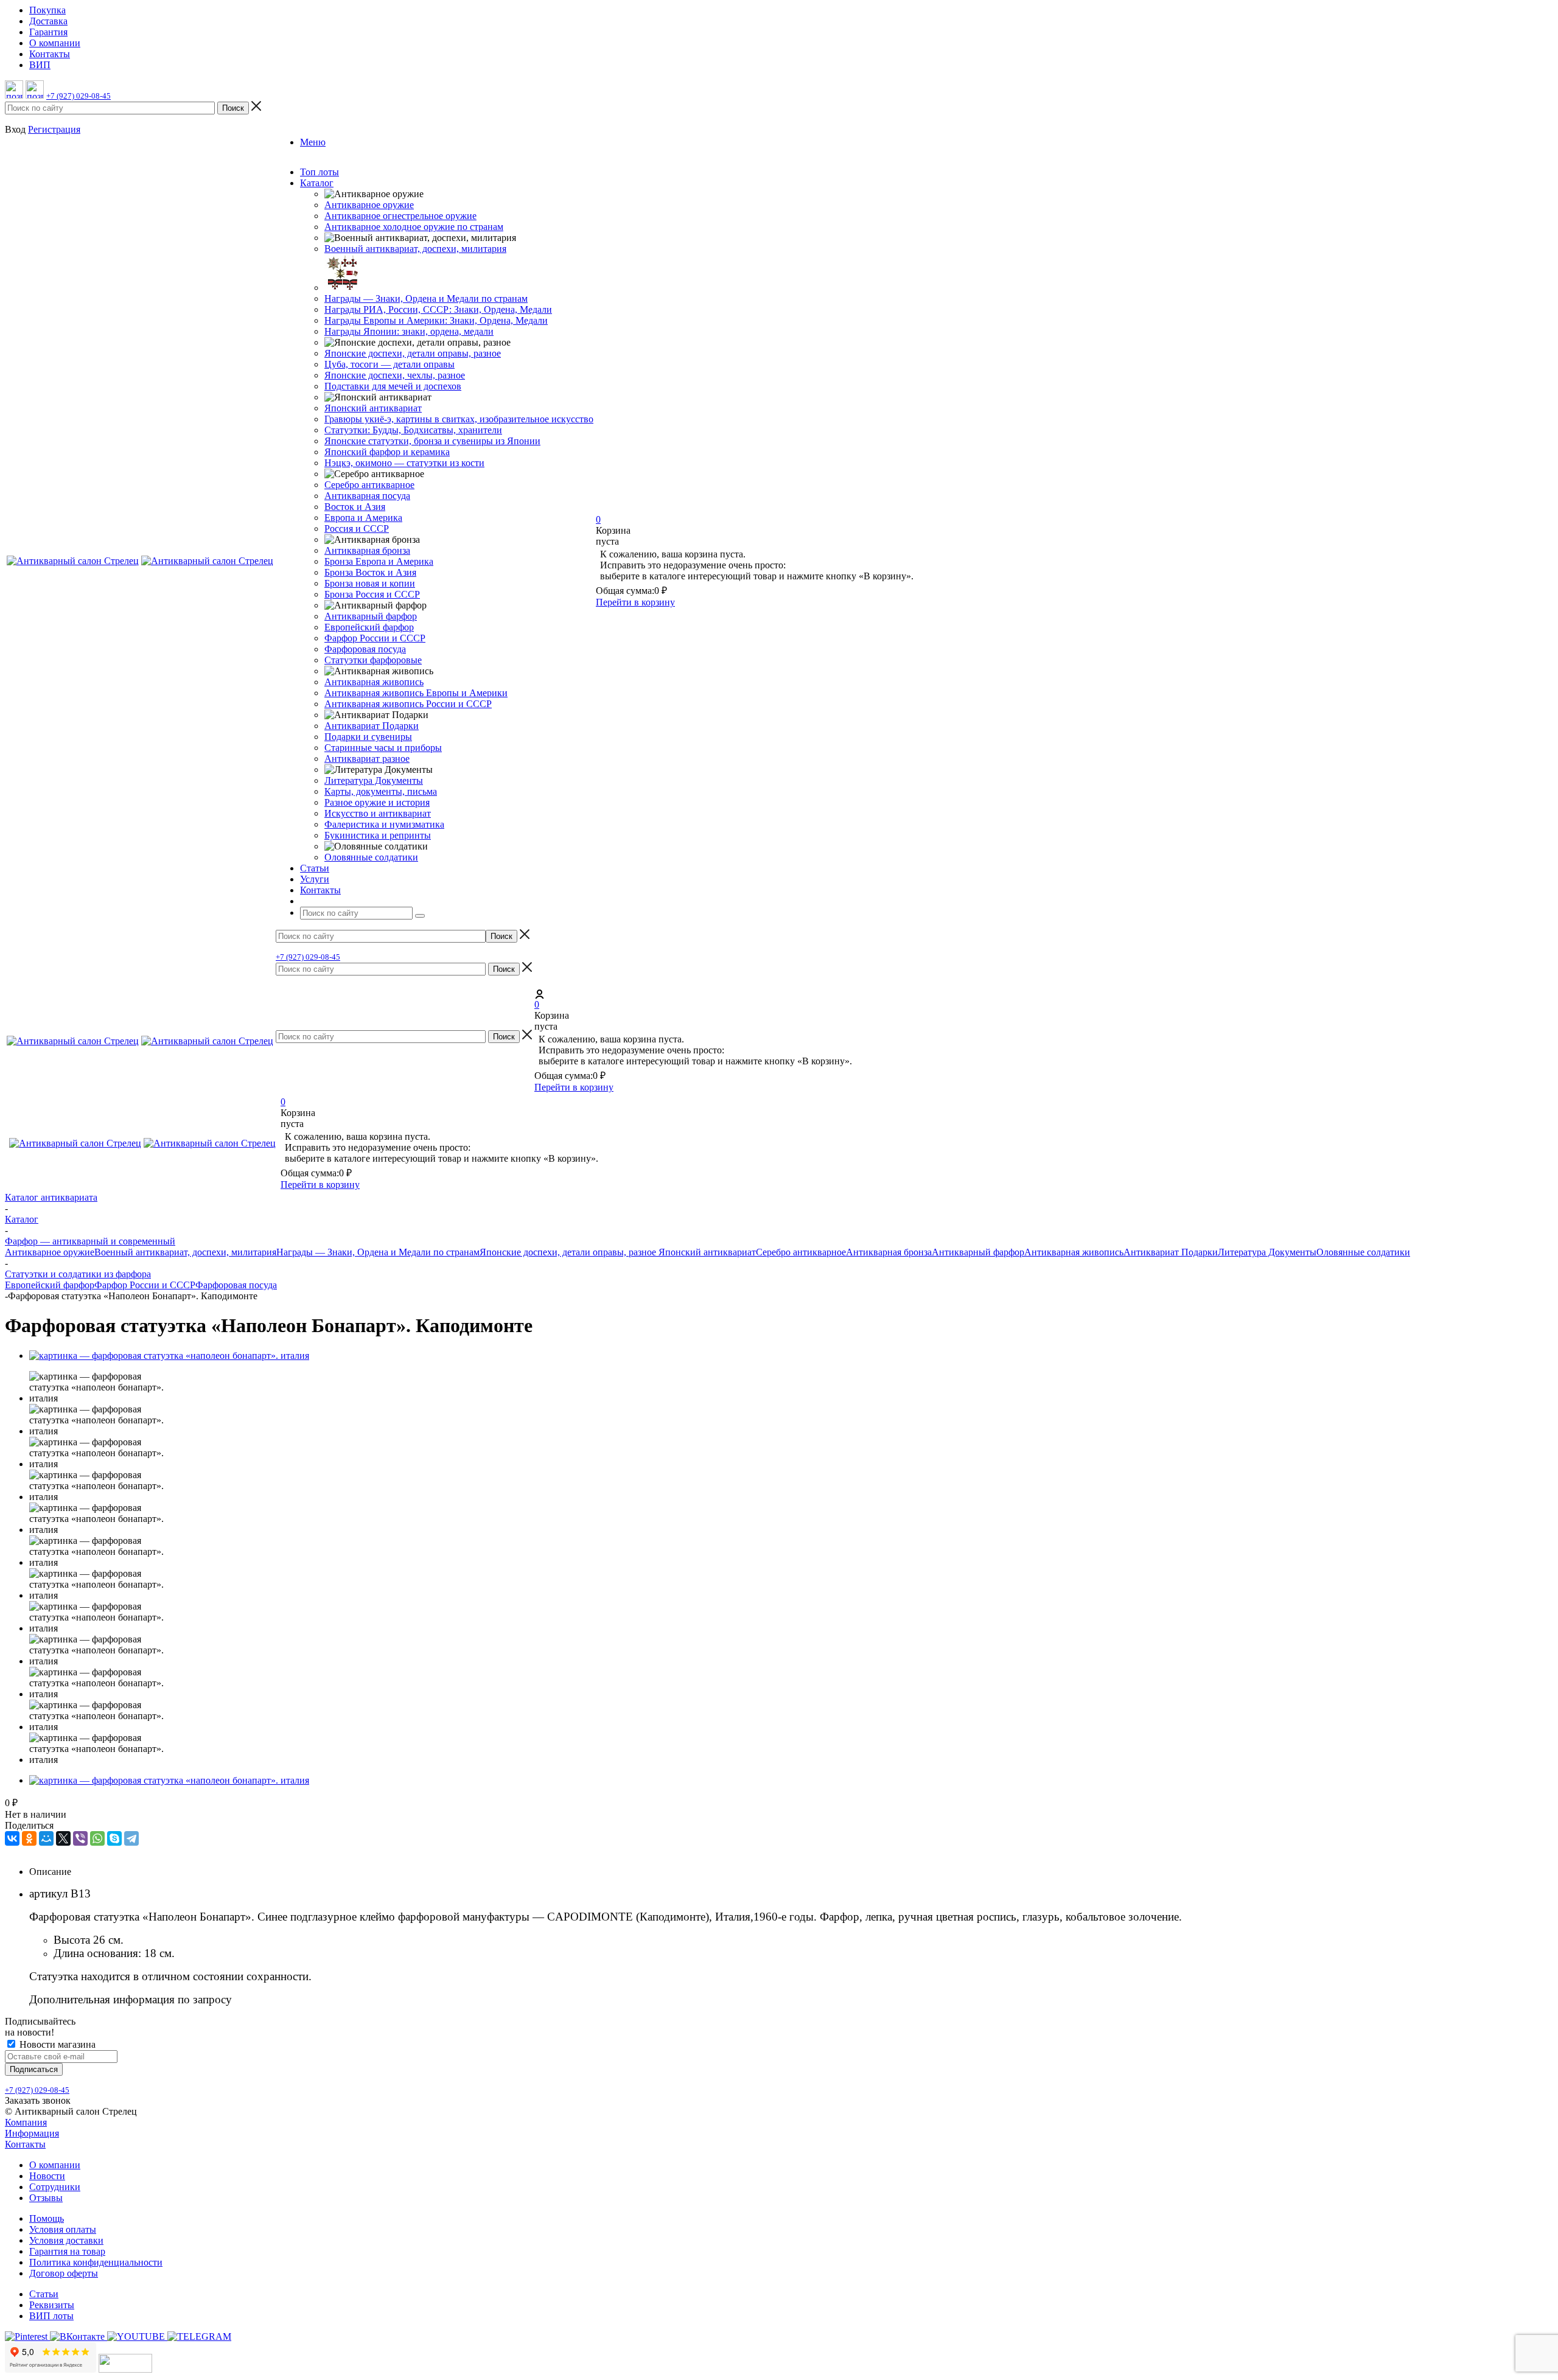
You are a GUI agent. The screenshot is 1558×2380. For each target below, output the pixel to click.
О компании (55, 2165)
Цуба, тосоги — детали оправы (389, 364)
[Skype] (114, 1838)
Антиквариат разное (367, 759)
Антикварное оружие (369, 205)
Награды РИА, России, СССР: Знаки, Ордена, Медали (438, 309)
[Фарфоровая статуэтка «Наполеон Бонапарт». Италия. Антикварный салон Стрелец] (169, 1356)
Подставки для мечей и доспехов (393, 386)
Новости (47, 2176)
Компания (26, 2122)
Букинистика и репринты (378, 835)
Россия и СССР (357, 529)
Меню (313, 142)
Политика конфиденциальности (96, 2262)
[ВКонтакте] (12, 1838)
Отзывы (46, 2198)
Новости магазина (56, 2044)
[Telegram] (131, 1838)
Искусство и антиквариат (378, 813)
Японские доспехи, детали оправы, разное (413, 353)
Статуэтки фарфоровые (373, 660)
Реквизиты (52, 2305)
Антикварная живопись (374, 682)
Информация (32, 2133)
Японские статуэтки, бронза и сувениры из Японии (432, 441)
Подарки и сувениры (368, 737)
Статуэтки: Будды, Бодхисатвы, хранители (413, 430)
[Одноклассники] (29, 1838)
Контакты (25, 2144)
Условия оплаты (63, 2229)
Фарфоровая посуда (365, 649)
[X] (63, 1838)
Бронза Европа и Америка (379, 561)
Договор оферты (64, 2273)
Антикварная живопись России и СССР (408, 704)
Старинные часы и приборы (383, 748)
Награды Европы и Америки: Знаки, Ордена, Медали (436, 320)
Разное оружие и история (377, 802)
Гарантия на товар (67, 2251)
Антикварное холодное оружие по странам (414, 227)
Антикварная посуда (367, 496)
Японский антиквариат (373, 408)
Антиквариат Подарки (372, 726)
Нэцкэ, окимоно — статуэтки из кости (404, 463)
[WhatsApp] (97, 1838)
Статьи (44, 2294)
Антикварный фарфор (371, 616)
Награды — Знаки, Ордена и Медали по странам (426, 298)
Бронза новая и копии (370, 583)
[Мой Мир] (46, 1838)
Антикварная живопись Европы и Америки (416, 693)
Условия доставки (66, 2240)
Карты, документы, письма (381, 791)
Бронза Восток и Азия (370, 572)
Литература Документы (374, 780)
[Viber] (80, 1838)
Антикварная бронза (367, 550)
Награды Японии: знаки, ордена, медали (409, 331)
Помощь (47, 2218)
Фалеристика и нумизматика (384, 824)
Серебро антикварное (369, 485)
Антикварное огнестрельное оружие (400, 216)
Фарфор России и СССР (375, 638)
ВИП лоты (51, 2316)
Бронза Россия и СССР (372, 594)
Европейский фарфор (369, 627)
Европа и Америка (363, 518)
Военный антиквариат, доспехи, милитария (415, 249)
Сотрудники (55, 2187)
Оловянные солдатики (371, 857)
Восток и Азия (355, 507)
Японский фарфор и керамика (387, 452)
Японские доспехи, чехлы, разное (395, 375)
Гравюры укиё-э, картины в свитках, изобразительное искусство (459, 419)
